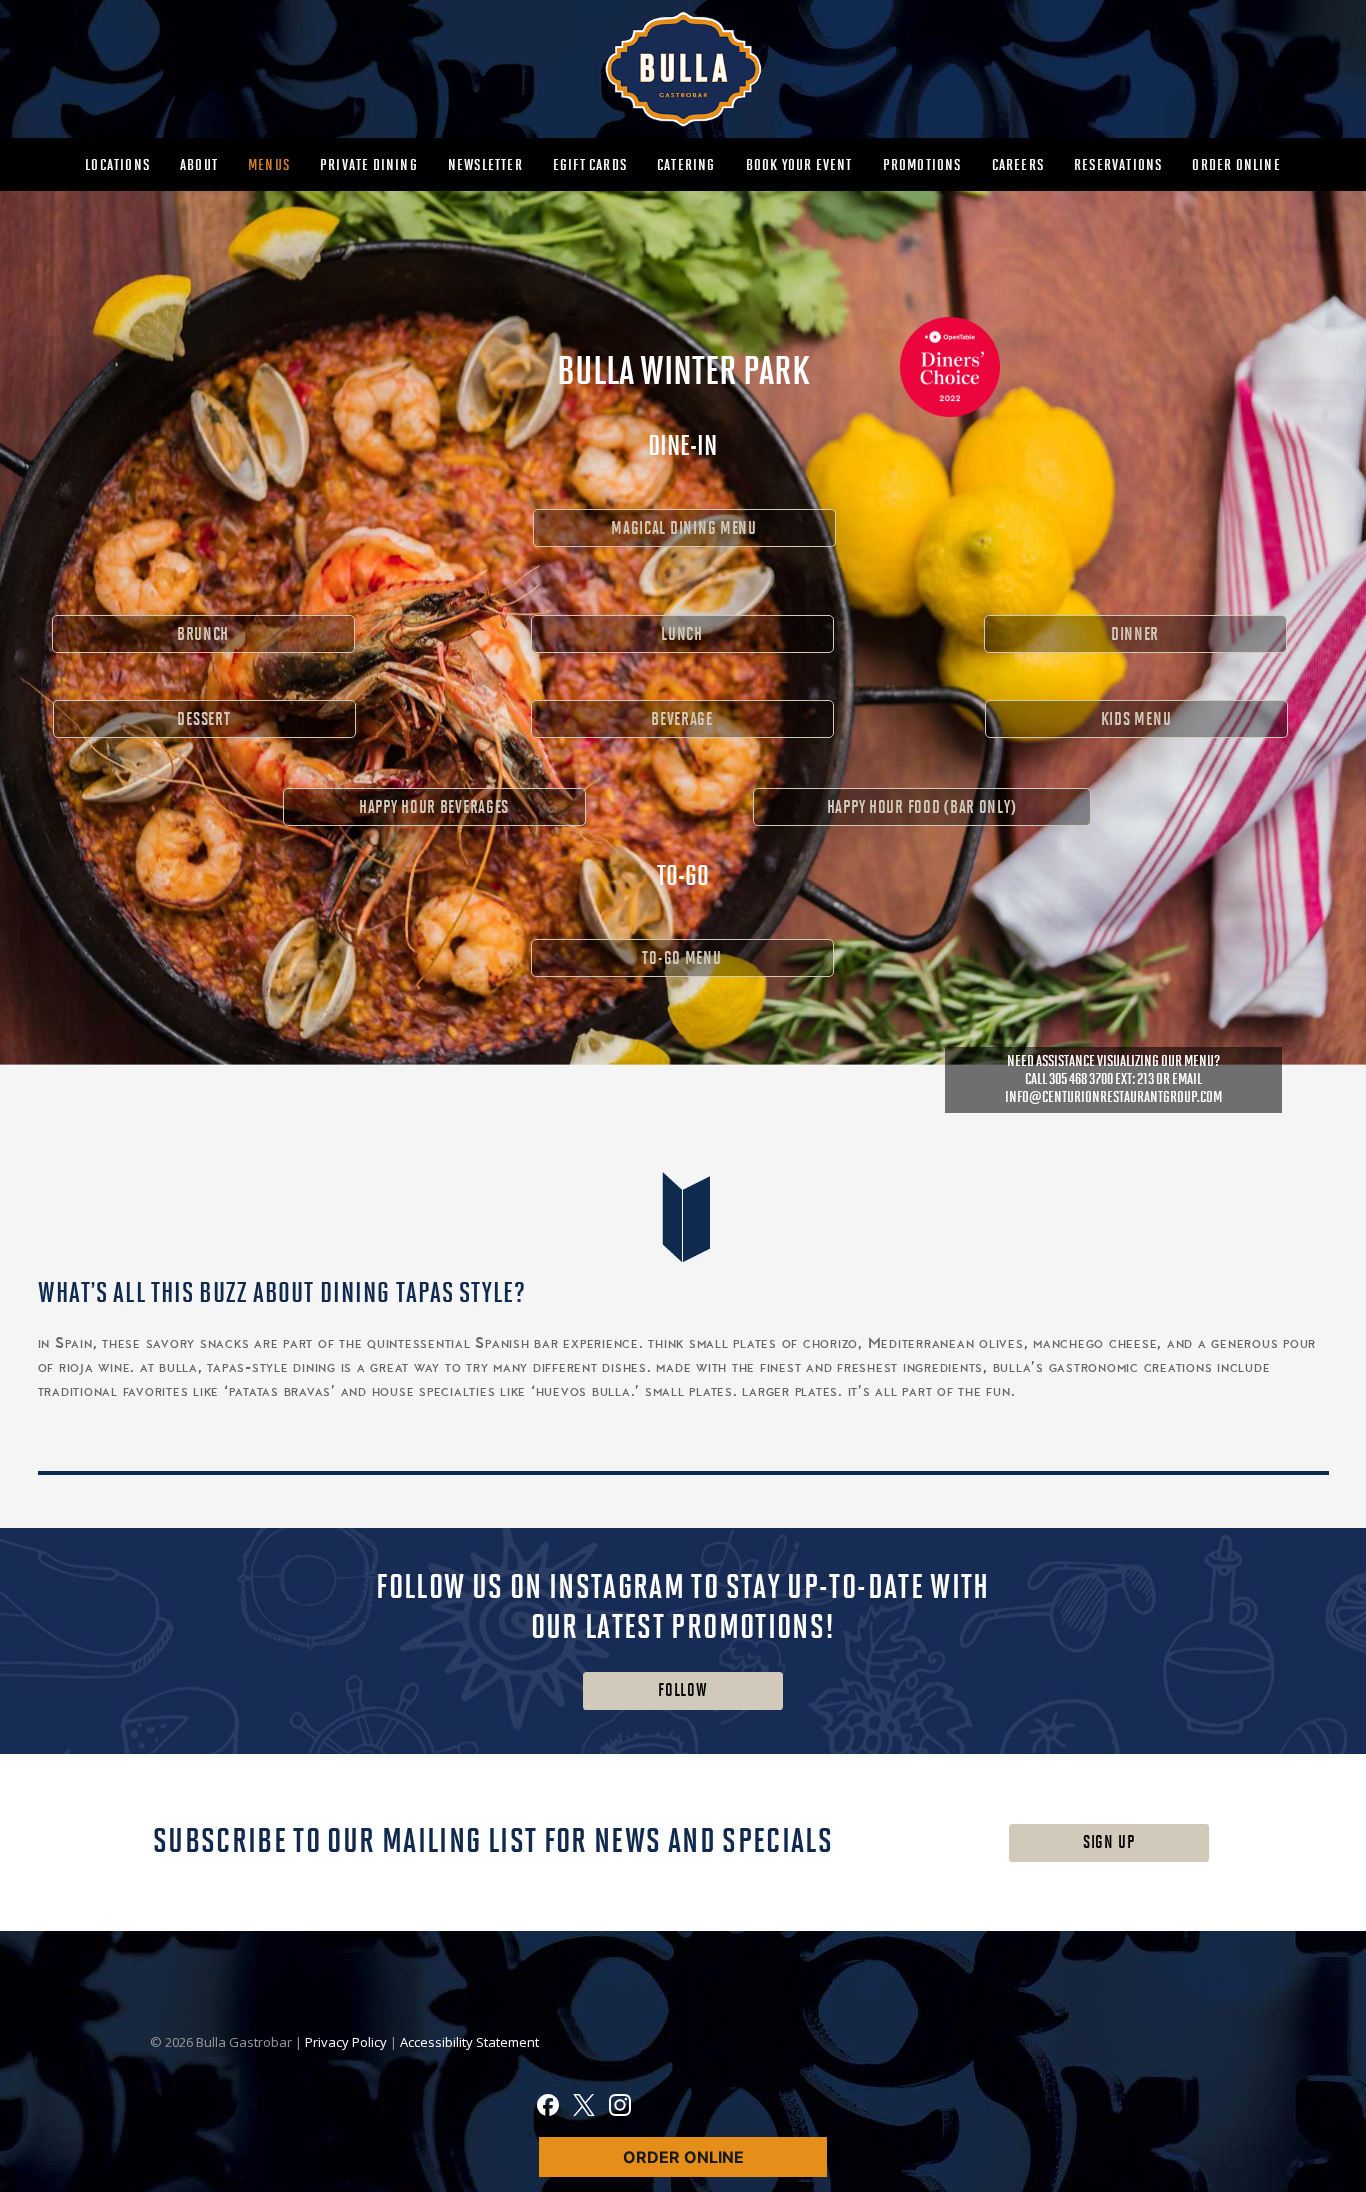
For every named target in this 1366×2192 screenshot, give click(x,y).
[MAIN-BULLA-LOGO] (683, 69)
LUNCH (682, 634)
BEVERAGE (682, 719)
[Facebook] (548, 2108)
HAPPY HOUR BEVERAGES (434, 807)
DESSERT (203, 719)
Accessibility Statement (469, 2042)
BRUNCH (203, 634)
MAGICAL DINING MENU (684, 528)
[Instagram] (620, 2108)
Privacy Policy (347, 2042)
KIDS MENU (1136, 719)
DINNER (1135, 634)
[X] (584, 2108)
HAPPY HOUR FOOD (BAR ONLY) (922, 807)
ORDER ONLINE (683, 2157)
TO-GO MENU (681, 958)
